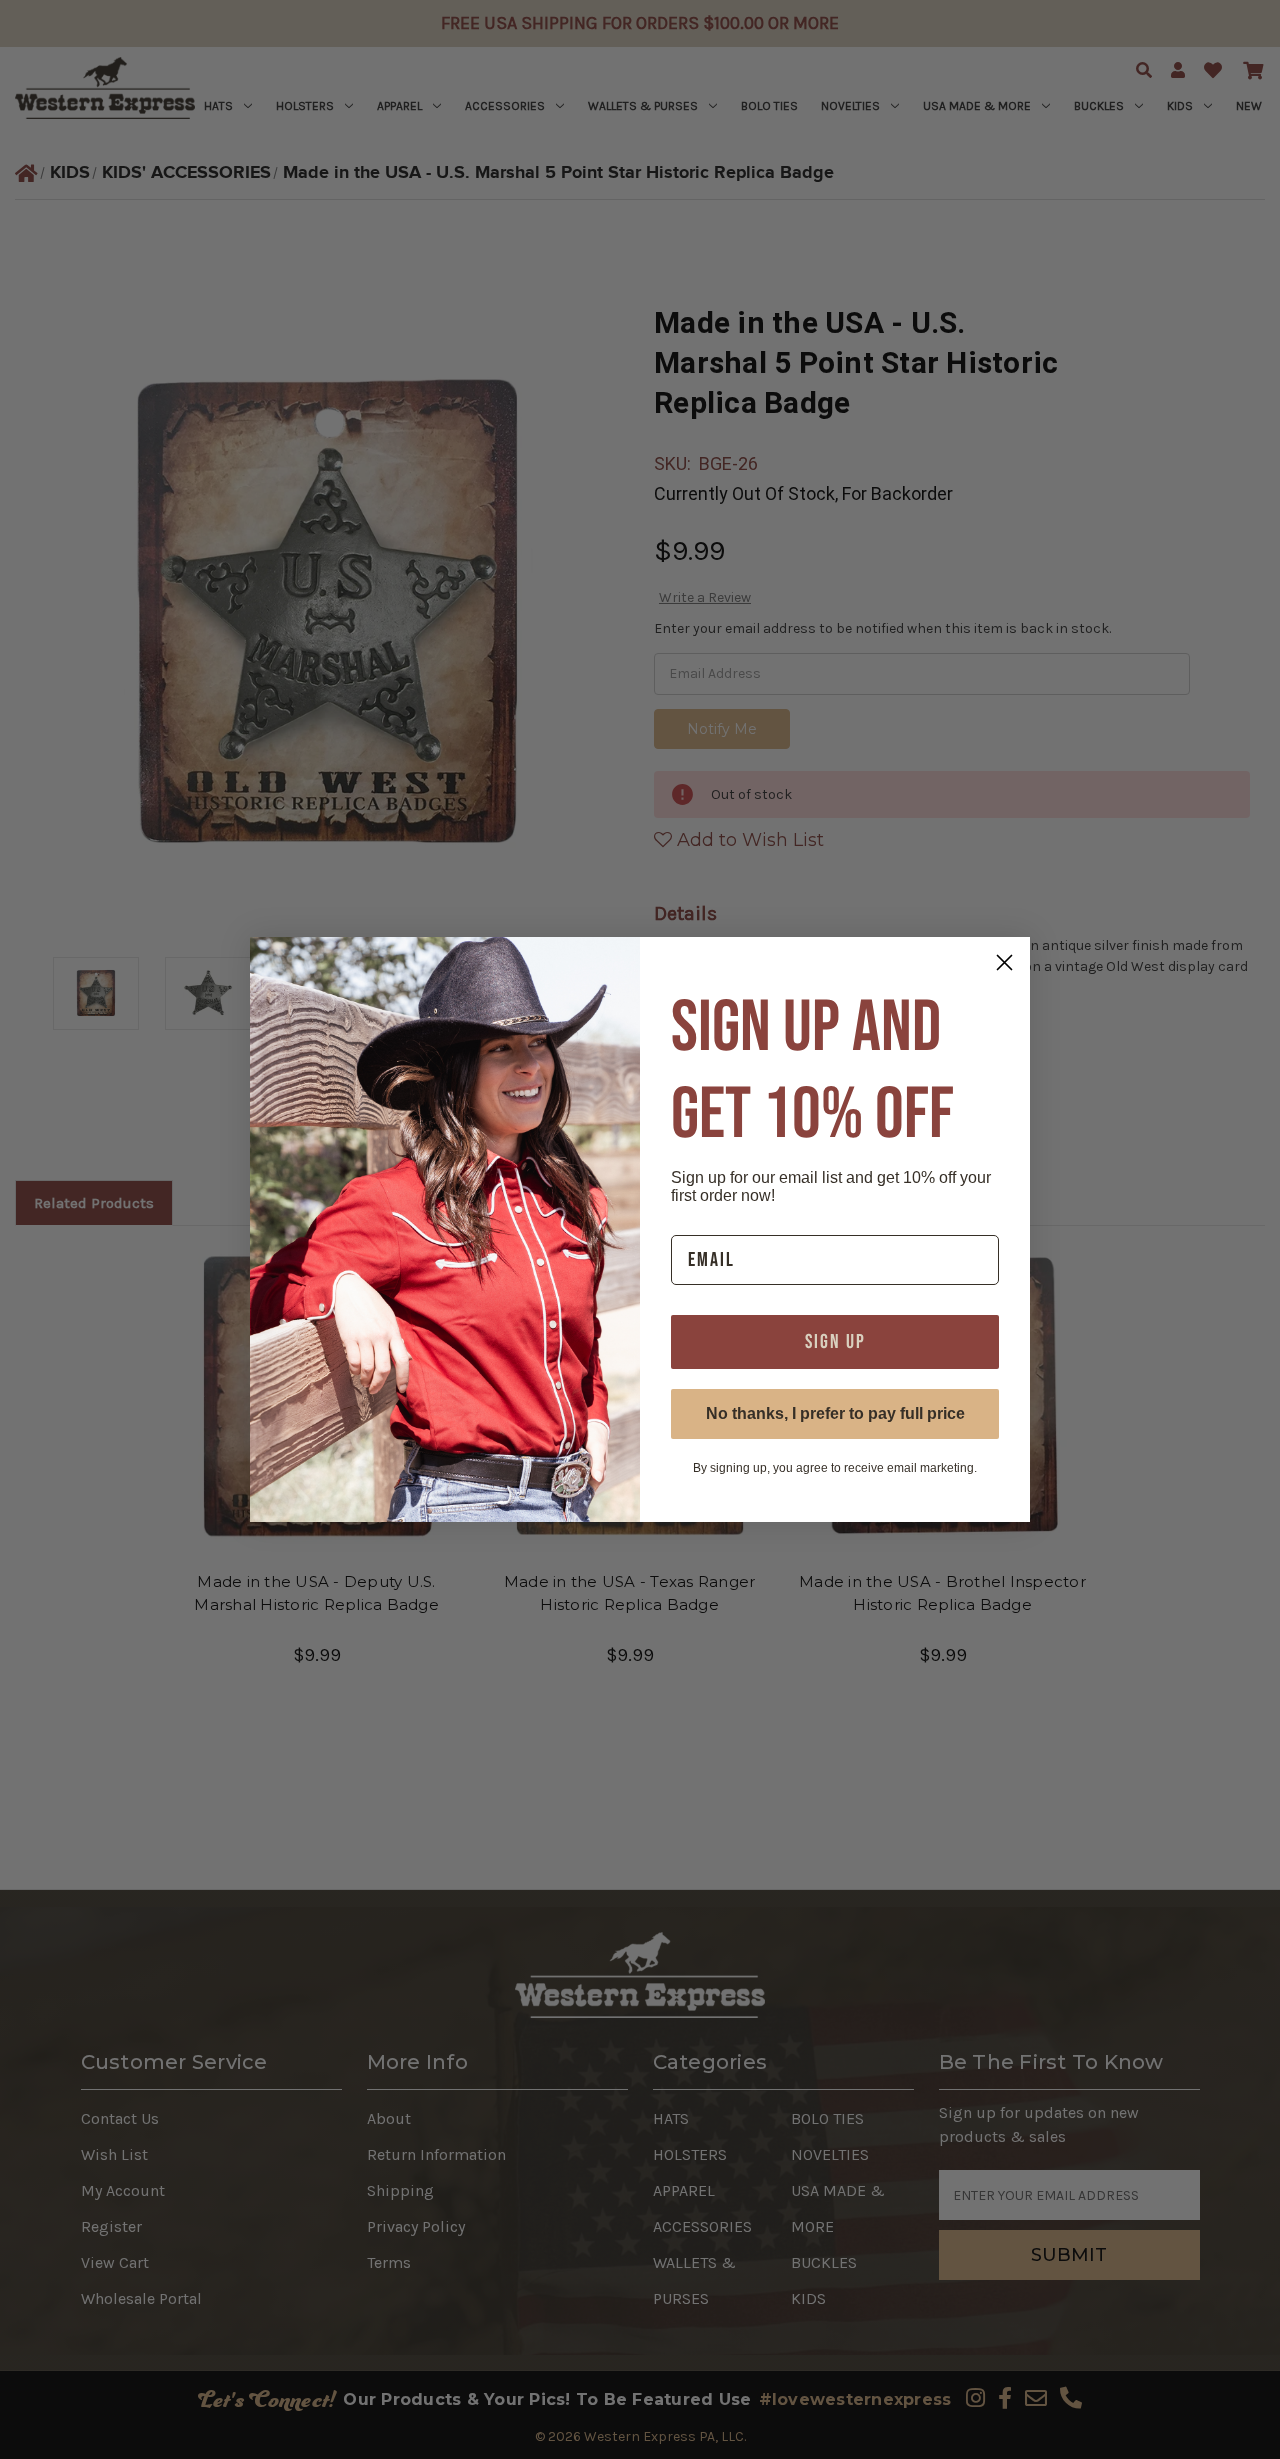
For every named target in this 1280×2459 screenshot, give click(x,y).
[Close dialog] (1004, 962)
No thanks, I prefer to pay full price (835, 1413)
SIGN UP (835, 1342)
